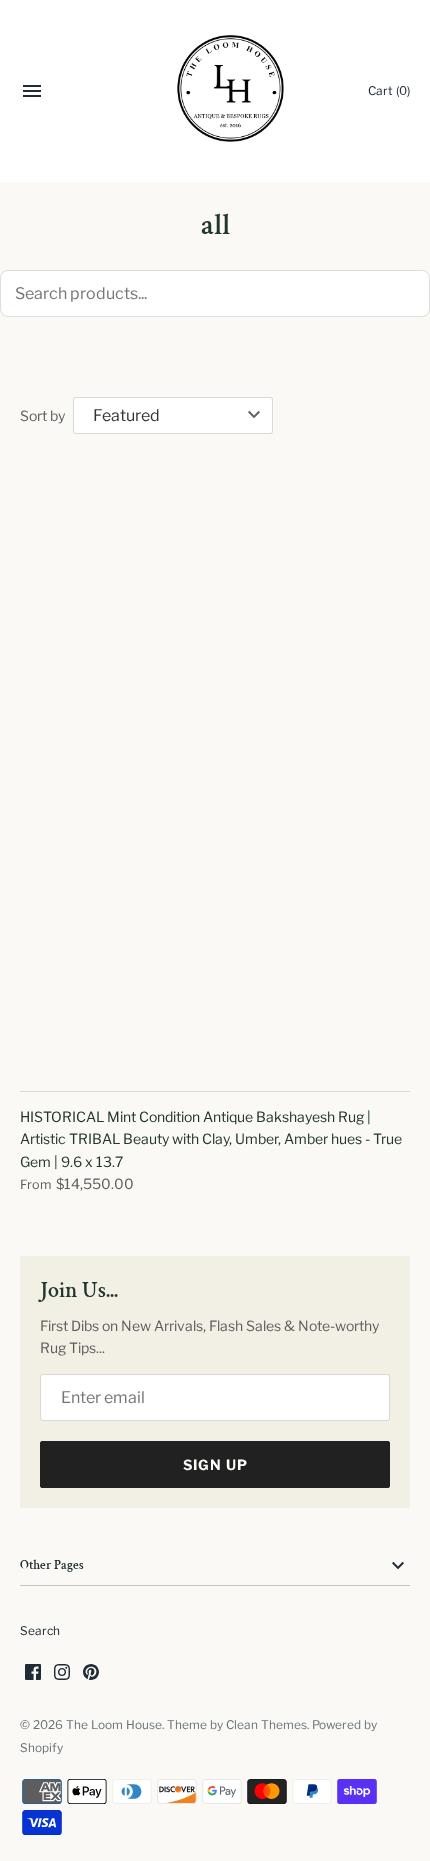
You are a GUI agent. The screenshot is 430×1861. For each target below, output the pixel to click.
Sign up (215, 1464)
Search (40, 1631)
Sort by (42, 415)
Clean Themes (266, 1725)
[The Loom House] (215, 91)
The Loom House (114, 1725)
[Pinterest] (91, 1673)
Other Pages (52, 1565)
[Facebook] (33, 1673)
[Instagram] (62, 1673)
